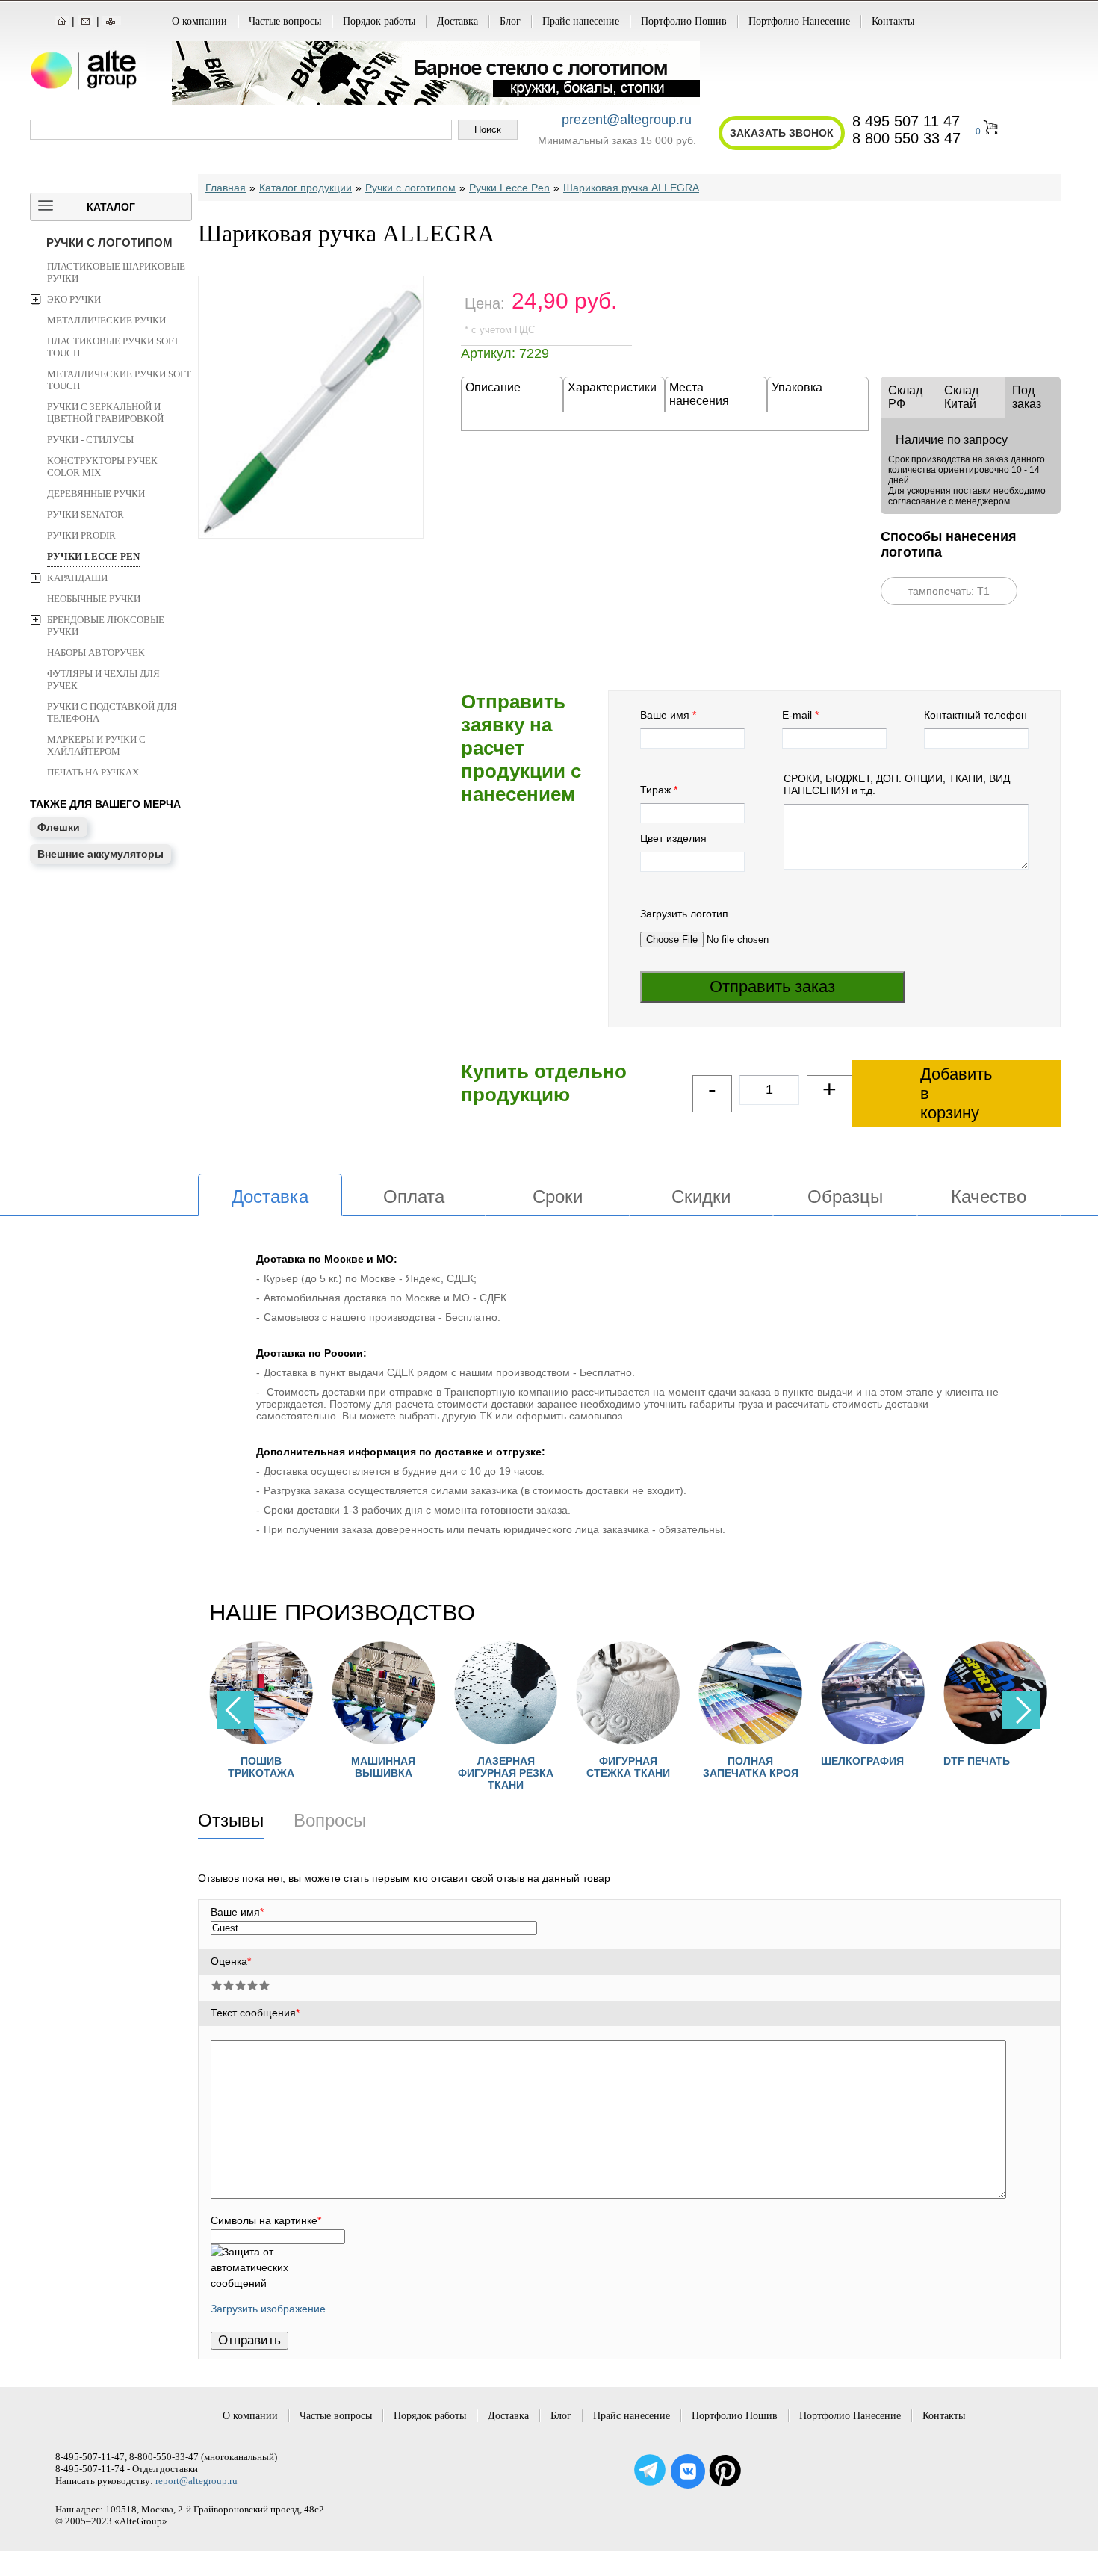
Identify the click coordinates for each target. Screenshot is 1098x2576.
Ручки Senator (86, 514)
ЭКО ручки (74, 299)
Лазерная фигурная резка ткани (506, 1773)
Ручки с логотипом (109, 242)
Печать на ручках (93, 772)
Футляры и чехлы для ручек (103, 679)
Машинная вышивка (383, 1767)
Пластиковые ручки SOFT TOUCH (113, 347)
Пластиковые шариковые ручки (116, 272)
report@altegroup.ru (196, 2481)
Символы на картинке (266, 2220)
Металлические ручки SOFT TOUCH (119, 380)
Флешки (59, 827)
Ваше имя (665, 715)
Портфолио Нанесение (799, 21)
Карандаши (77, 578)
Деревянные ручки (96, 493)
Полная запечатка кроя (751, 1767)
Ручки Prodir (81, 535)
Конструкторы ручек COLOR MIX (102, 467)
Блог (510, 21)
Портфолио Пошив (684, 21)
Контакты (893, 21)
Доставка (457, 21)
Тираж (655, 790)
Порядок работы (379, 21)
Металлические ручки (106, 320)
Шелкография (862, 1761)
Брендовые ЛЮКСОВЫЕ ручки (106, 626)
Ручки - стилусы (90, 440)
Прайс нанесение (581, 21)
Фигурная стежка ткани (628, 1767)
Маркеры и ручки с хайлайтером (96, 745)
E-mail (797, 715)
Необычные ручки (94, 599)
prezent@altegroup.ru (627, 120)
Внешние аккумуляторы (100, 854)
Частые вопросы (285, 21)
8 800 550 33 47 (906, 138)
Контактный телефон (976, 715)
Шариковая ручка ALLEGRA (631, 188)
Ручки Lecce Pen (93, 556)
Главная (226, 188)
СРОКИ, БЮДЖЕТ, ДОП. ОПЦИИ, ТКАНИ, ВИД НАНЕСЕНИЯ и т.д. (897, 784)
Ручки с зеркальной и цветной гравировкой (105, 413)
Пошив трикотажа (261, 1767)
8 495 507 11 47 (906, 121)
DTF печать (977, 1761)
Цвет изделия (673, 838)
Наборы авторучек (96, 653)
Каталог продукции (305, 188)
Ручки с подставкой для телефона (112, 712)
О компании (199, 21)
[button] (1021, 1710)
